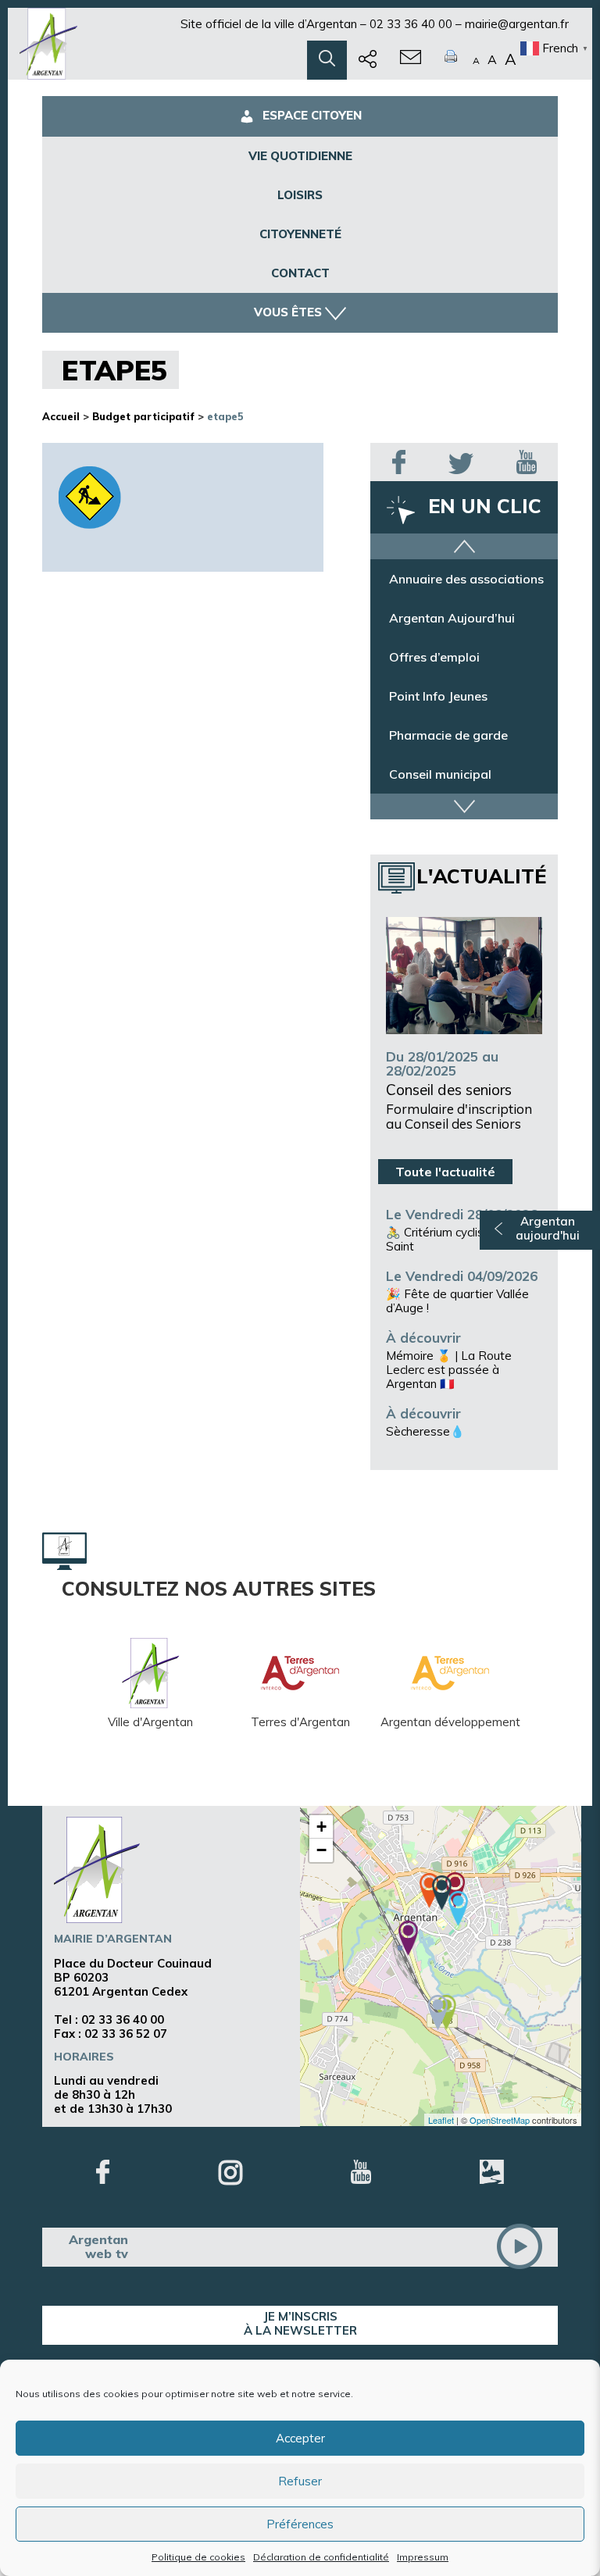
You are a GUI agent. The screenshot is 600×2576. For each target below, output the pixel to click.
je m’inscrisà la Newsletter (300, 2323)
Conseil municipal (440, 774)
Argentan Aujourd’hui (452, 618)
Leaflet (441, 2120)
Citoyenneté (300, 234)
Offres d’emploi (434, 657)
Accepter (300, 2438)
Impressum (423, 2557)
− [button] (321, 1850)
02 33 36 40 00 (411, 24)
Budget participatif (143, 416)
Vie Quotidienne (300, 156)
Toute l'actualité (445, 1172)
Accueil (61, 416)
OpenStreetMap (500, 2120)
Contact (300, 273)
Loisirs (300, 195)
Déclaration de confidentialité (321, 2557)
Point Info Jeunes (438, 696)
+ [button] (321, 1827)
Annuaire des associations (466, 579)
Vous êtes (288, 312)
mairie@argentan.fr (517, 24)
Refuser (300, 2481)
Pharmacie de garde (448, 735)
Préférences (300, 2524)
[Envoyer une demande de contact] (411, 60)
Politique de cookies (198, 2557)
